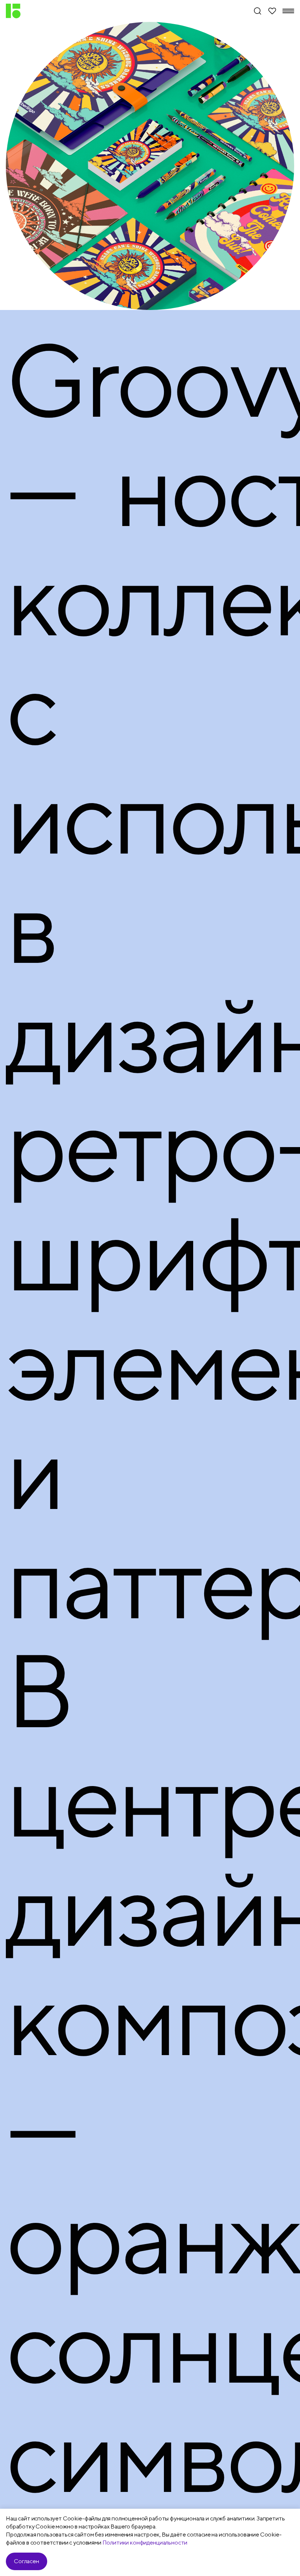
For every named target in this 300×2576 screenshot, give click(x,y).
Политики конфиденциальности (145, 2543)
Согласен (27, 2561)
